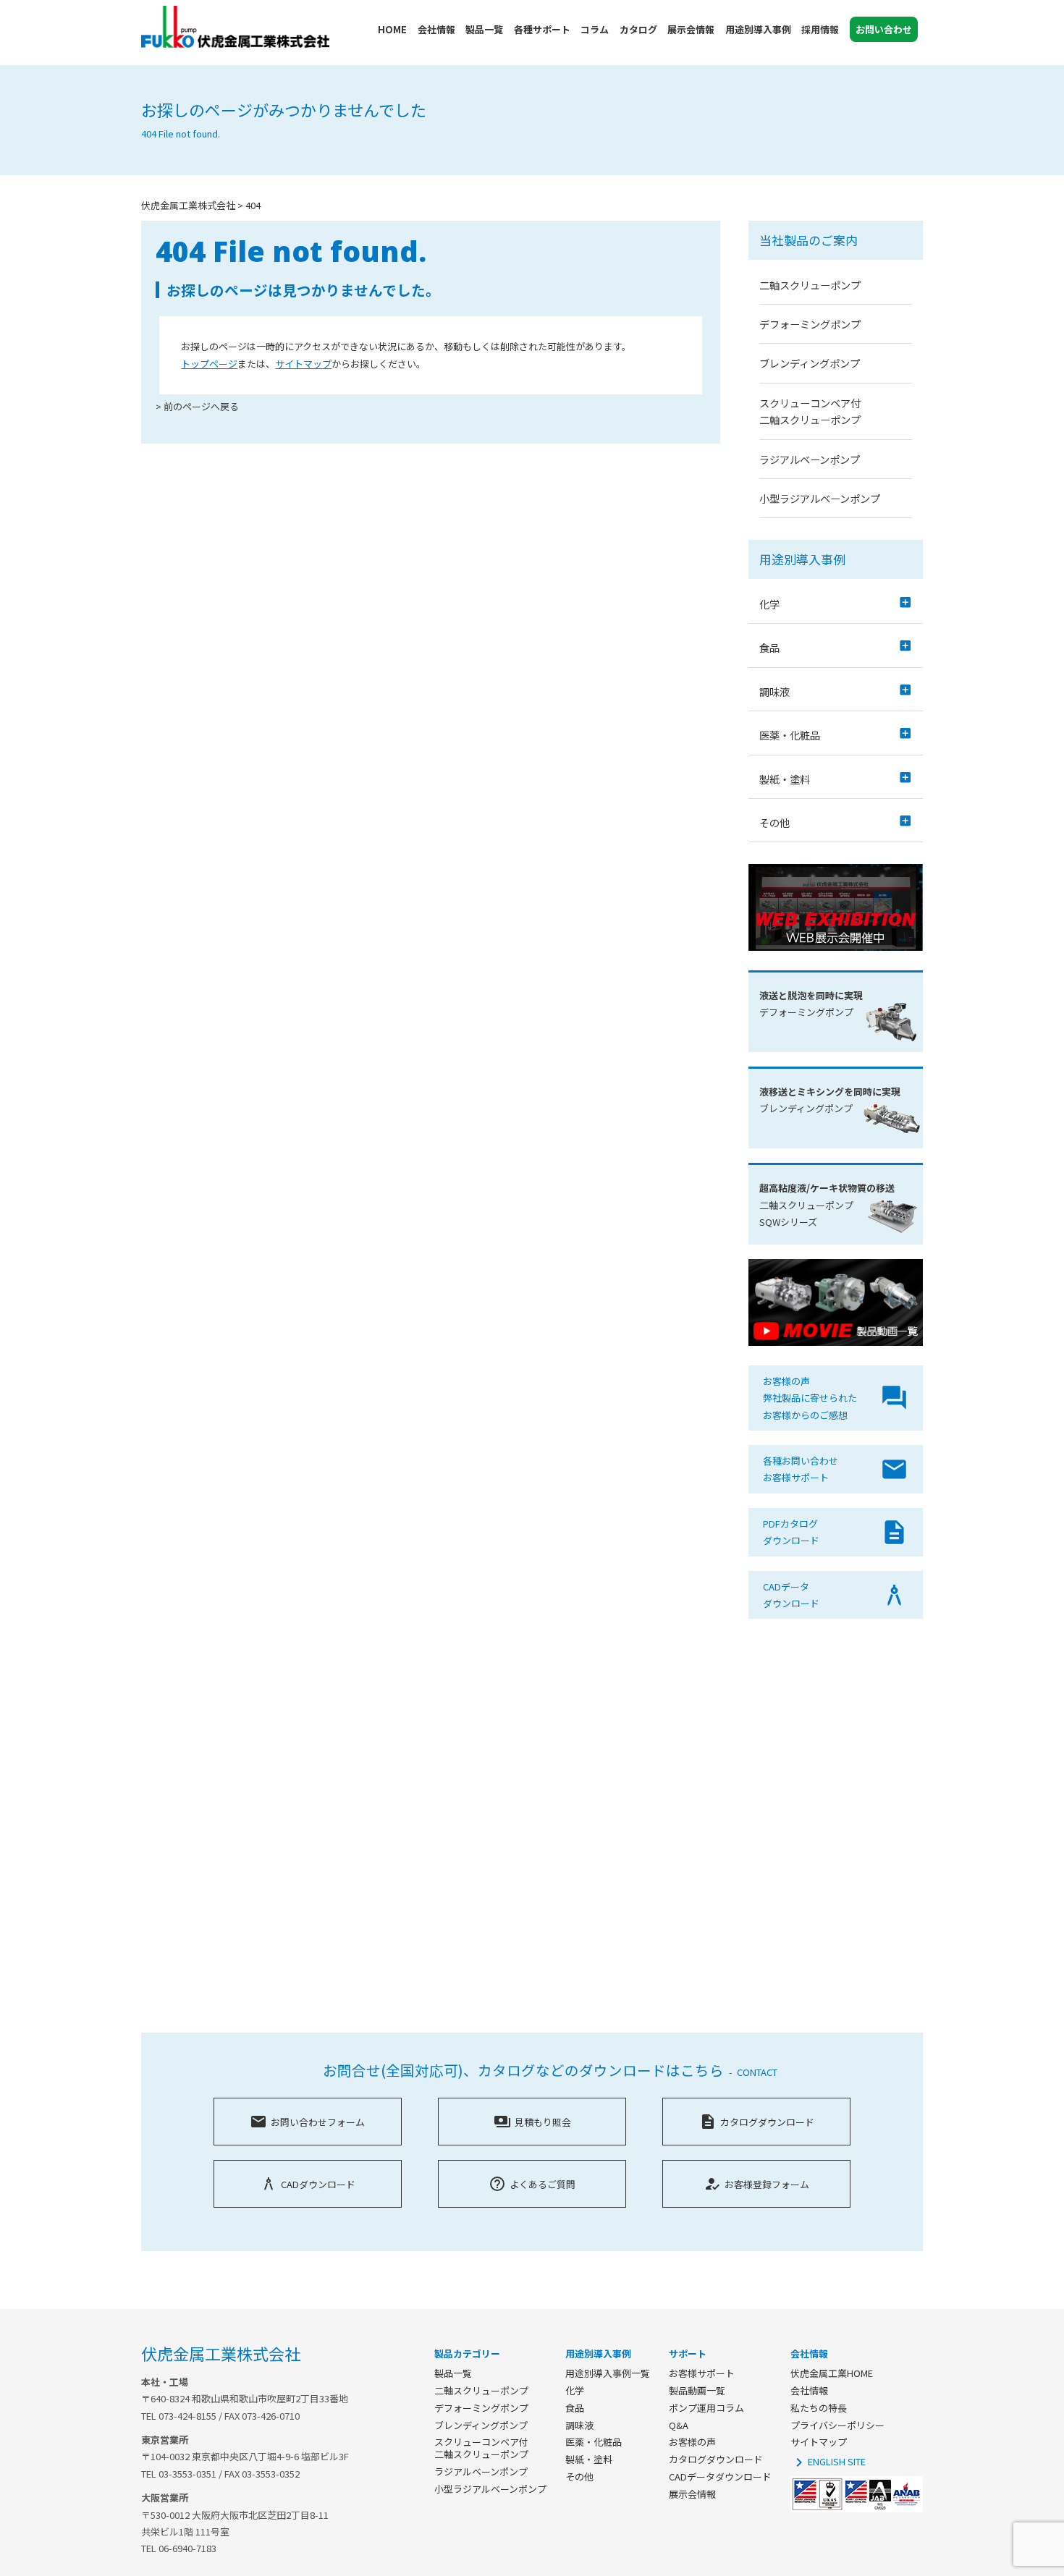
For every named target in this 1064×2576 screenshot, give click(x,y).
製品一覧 (453, 2373)
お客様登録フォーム (756, 2184)
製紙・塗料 (589, 2459)
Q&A (679, 2425)
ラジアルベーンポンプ (810, 459)
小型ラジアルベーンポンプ (820, 498)
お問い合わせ (884, 29)
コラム (595, 29)
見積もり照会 (532, 2122)
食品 (575, 2408)
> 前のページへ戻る (197, 406)
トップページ (209, 364)
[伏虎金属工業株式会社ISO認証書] (857, 2508)
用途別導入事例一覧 (608, 2373)
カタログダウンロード (757, 2122)
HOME (392, 29)
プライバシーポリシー (837, 2425)
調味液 (579, 2425)
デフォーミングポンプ (810, 324)
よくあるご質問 (532, 2184)
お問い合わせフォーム (307, 2122)
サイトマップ (303, 364)
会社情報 (809, 2390)
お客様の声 (692, 2442)
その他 (579, 2477)
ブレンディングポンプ (810, 363)
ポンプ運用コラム (706, 2408)
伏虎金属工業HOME (832, 2373)
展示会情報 (692, 2494)
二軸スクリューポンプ (810, 285)
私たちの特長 (819, 2408)
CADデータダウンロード (720, 2477)
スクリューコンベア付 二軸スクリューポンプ (481, 2448)
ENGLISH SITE (828, 2461)
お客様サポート (702, 2373)
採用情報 (820, 29)
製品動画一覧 (697, 2390)
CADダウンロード (308, 2184)
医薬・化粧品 (594, 2442)
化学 (575, 2390)
